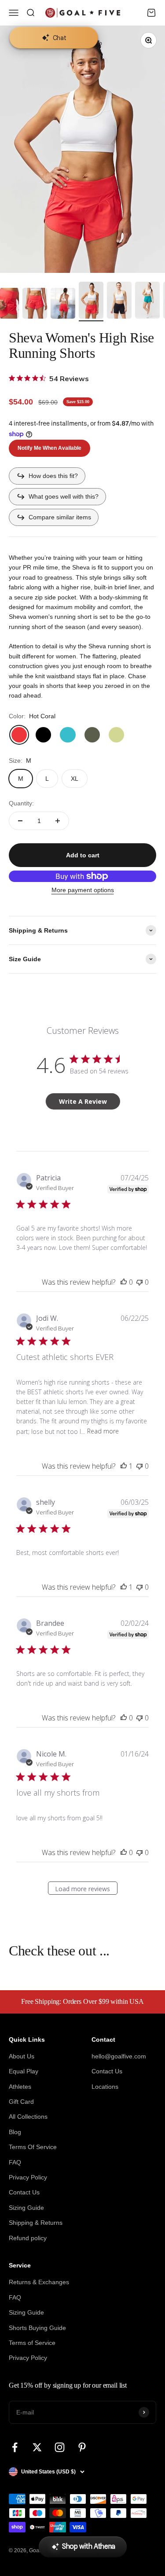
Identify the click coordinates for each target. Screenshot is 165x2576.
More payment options (83, 890)
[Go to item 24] (35, 305)
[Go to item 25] (63, 305)
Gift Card (21, 2102)
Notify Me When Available (49, 448)
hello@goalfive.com (119, 2056)
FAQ (15, 2162)
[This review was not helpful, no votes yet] (139, 1282)
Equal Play (24, 2071)
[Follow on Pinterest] (82, 2447)
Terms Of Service (33, 2147)
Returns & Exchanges (39, 2282)
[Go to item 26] (91, 301)
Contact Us (24, 2192)
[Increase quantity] (58, 821)
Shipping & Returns (36, 2223)
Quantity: (21, 803)
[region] (82, 149)
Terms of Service (32, 2343)
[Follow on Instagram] (60, 2447)
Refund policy (28, 2238)
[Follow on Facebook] (15, 2447)
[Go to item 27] (119, 301)
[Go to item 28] (147, 301)
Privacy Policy (28, 2177)
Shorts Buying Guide (37, 2328)
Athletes (20, 2087)
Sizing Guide (26, 2208)
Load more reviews (82, 1889)
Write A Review (83, 1101)
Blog (15, 2132)
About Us (22, 2056)
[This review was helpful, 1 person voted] (124, 1466)
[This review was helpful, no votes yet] (124, 1282)
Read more (103, 1431)
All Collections (28, 2117)
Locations (105, 2087)
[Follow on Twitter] (37, 2447)
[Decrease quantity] (20, 821)
